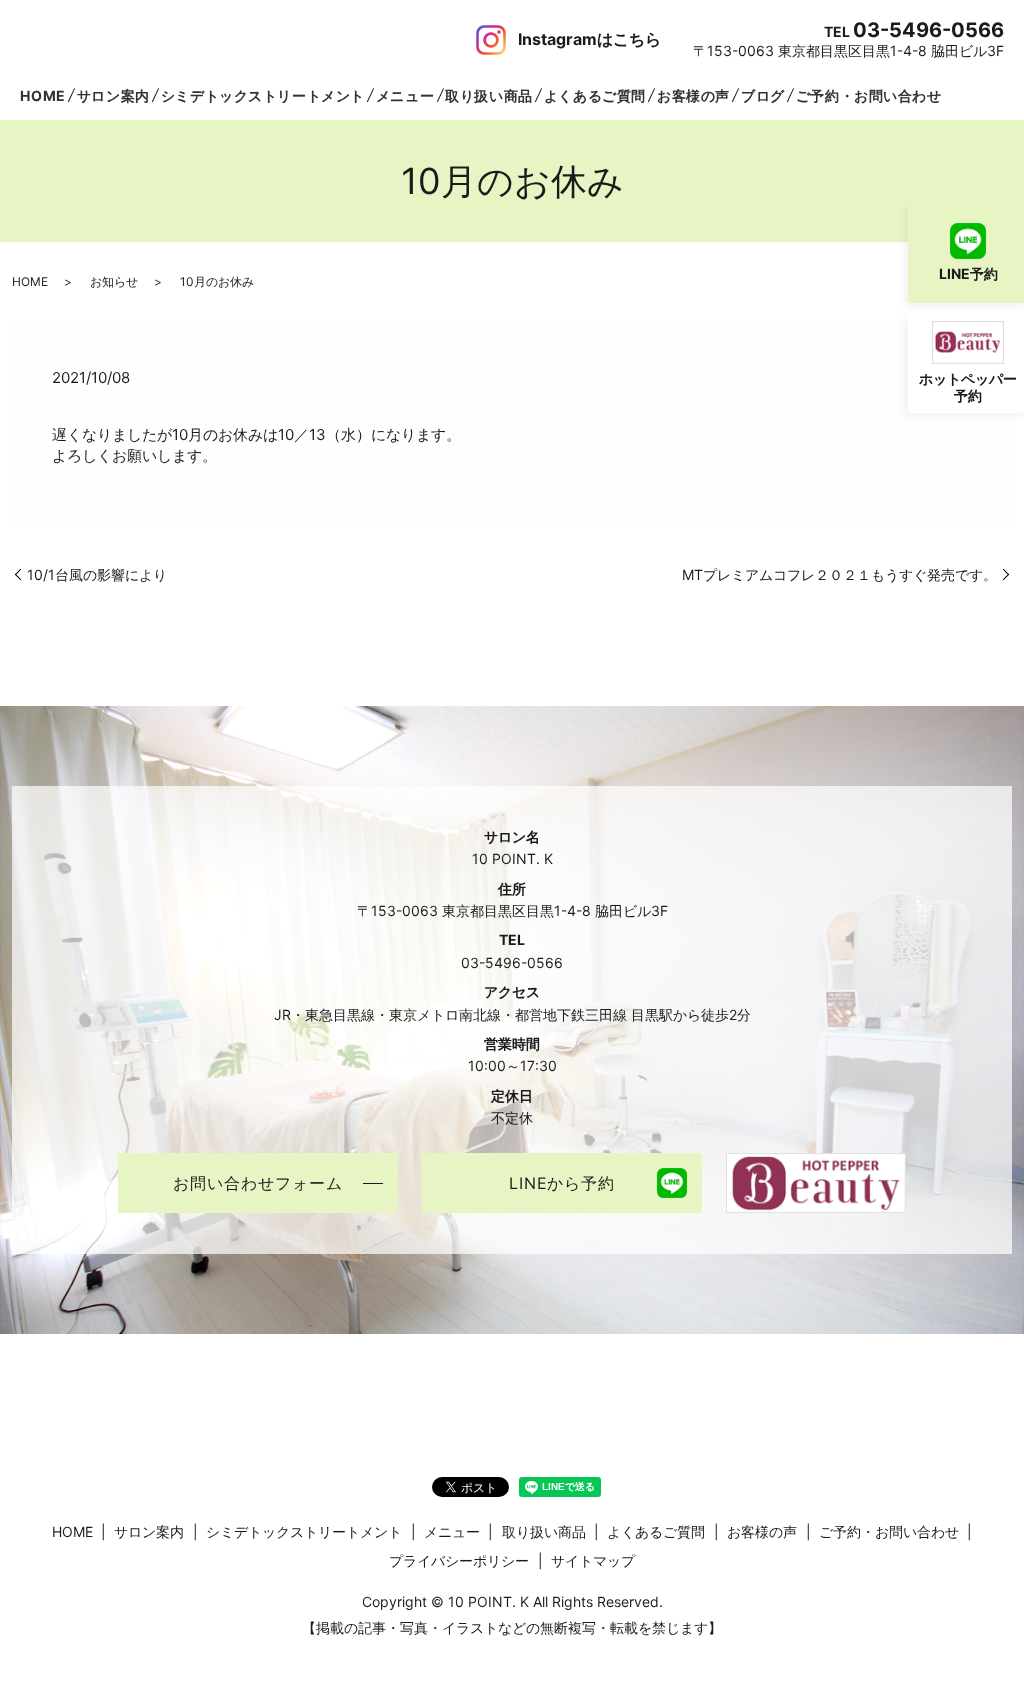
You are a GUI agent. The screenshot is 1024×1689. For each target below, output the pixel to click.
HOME (42, 95)
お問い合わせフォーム (258, 1183)
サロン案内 (113, 95)
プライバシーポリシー (459, 1560)
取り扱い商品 (488, 95)
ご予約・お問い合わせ (869, 95)
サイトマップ (593, 1560)
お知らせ (114, 281)
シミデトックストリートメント (263, 95)
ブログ (763, 95)
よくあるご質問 (595, 95)
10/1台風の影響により (97, 574)
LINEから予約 (562, 1183)
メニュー (405, 95)
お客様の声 (693, 95)
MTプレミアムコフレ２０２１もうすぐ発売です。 (839, 574)
